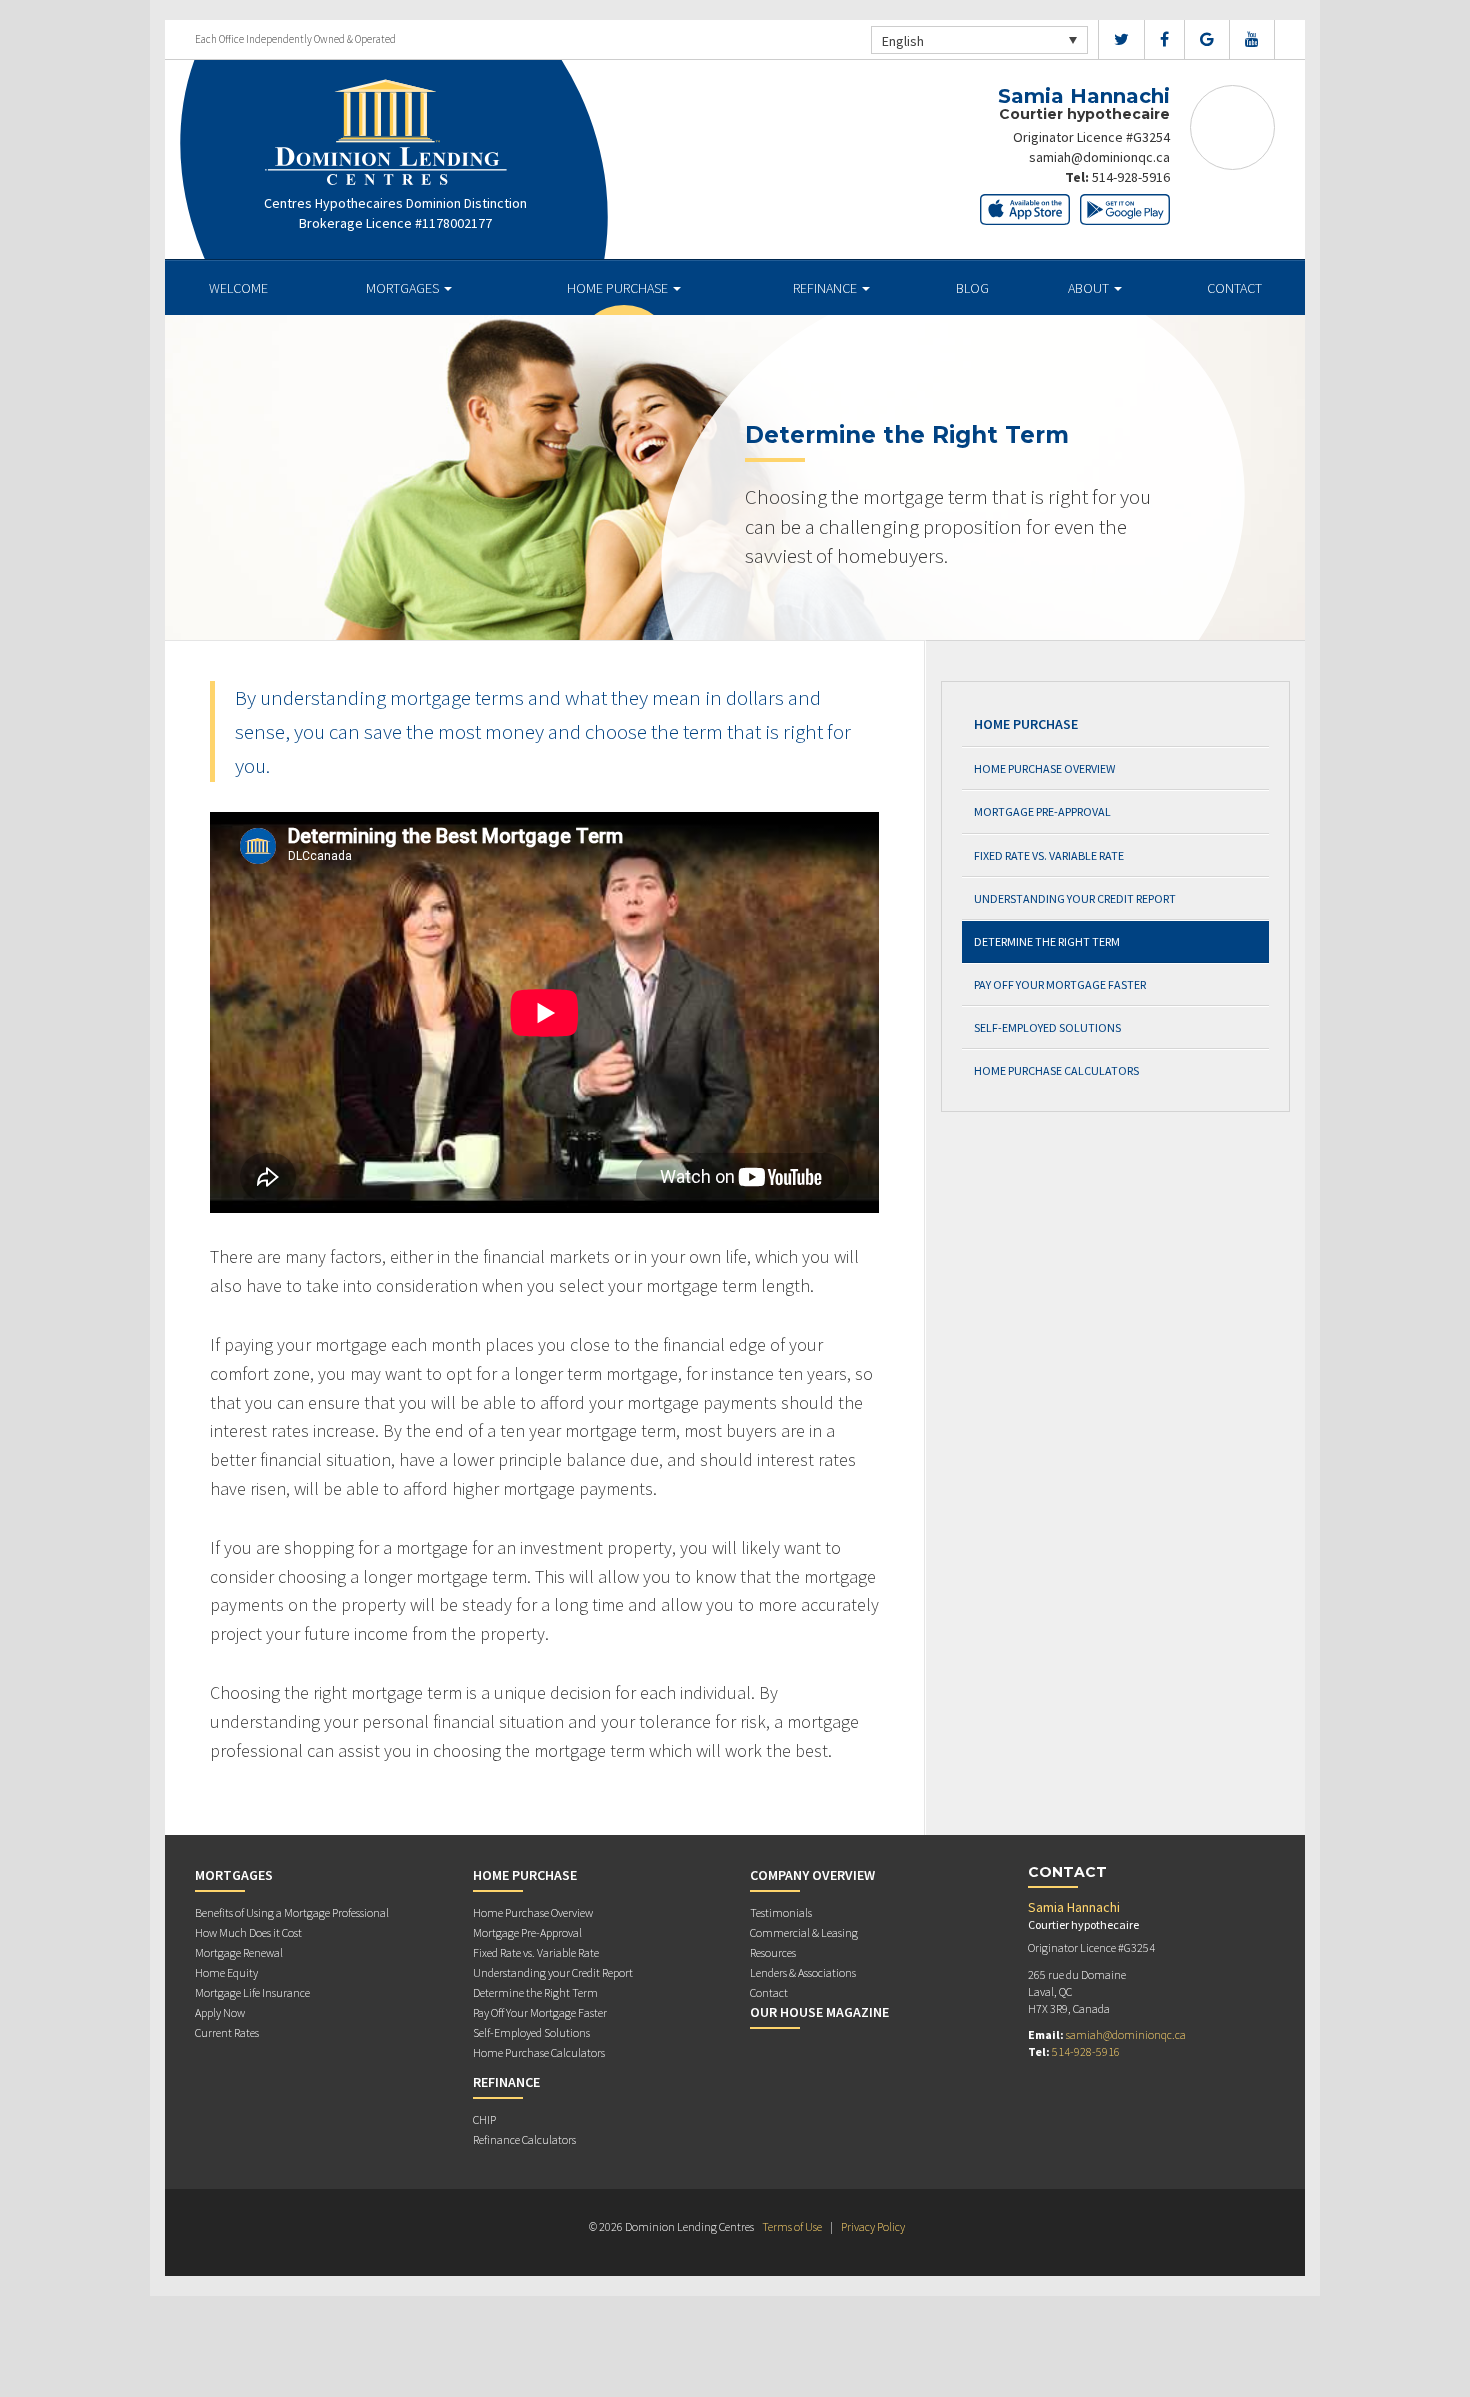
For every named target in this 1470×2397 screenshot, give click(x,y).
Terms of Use (792, 2226)
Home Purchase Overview (1044, 768)
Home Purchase (619, 288)
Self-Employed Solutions (1047, 1027)
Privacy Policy (873, 2226)
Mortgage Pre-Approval (1042, 811)
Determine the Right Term (1047, 941)
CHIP (484, 2119)
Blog (972, 288)
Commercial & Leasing (804, 1932)
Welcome (238, 288)
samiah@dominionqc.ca (1099, 157)
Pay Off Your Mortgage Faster (1060, 984)
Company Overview (812, 1875)
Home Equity (226, 1972)
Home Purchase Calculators (1056, 1070)
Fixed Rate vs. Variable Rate (1049, 855)
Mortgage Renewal (239, 1952)
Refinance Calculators (524, 2139)
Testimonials (781, 1912)
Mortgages (404, 288)
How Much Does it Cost (248, 1932)
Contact (1234, 288)
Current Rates (227, 2032)
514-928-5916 (1131, 177)
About (1090, 288)
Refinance (826, 288)
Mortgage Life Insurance (252, 1992)
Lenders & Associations (803, 1972)
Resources (773, 1952)
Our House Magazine (819, 2012)
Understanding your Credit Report (1075, 898)
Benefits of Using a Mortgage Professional (292, 1912)
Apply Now (220, 2012)
